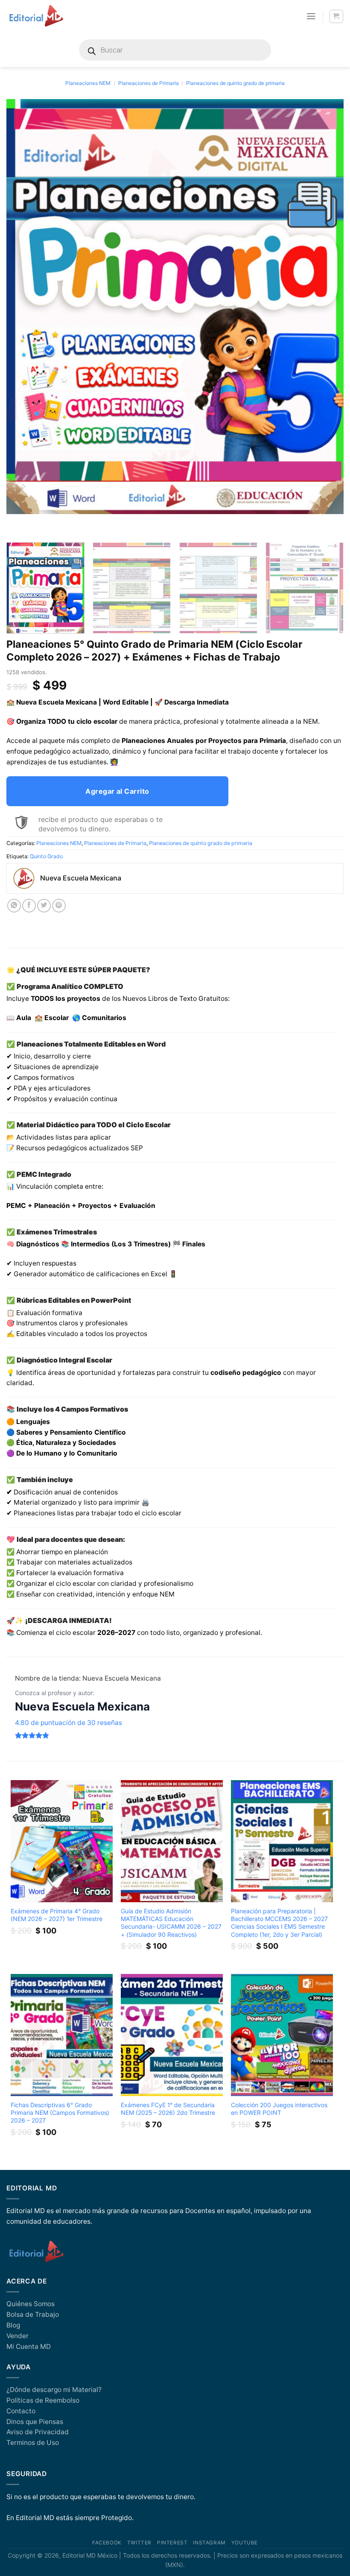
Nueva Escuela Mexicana (82, 1706)
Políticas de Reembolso (43, 2400)
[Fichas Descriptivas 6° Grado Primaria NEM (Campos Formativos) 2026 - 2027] (62, 2035)
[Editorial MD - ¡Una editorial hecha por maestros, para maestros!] (36, 16)
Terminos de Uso (33, 2443)
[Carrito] (336, 16)
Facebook (107, 2543)
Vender (17, 2336)
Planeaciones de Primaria (149, 83)
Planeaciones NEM (88, 83)
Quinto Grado (46, 856)
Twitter (139, 2543)
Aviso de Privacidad (38, 2432)
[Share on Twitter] (44, 906)
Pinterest (172, 2543)
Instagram (209, 2543)
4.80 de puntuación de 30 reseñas (69, 1723)
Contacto (21, 2411)
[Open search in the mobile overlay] (175, 50)
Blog (13, 2325)
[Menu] (311, 16)
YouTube (245, 2543)
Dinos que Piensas (35, 2422)
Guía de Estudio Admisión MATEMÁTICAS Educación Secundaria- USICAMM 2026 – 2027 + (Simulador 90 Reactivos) (171, 1922)
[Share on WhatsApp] (14, 906)
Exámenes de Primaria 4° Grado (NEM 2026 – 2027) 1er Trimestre (57, 1915)
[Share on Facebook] (29, 906)
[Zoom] (17, 526)
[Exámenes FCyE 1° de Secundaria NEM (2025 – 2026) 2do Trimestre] (172, 2035)
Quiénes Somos (31, 2304)
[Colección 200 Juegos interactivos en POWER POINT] (282, 2035)
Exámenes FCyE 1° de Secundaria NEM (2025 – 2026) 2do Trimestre (168, 2109)
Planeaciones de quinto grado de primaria (235, 83)
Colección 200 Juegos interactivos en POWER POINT (279, 2109)
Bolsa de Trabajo (33, 2314)
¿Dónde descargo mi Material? (54, 2390)
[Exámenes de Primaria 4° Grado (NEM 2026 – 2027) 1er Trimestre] (62, 1841)
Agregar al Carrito (117, 791)
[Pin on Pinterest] (59, 906)
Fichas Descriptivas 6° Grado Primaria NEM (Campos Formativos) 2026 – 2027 (60, 2113)
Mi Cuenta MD (29, 2346)
